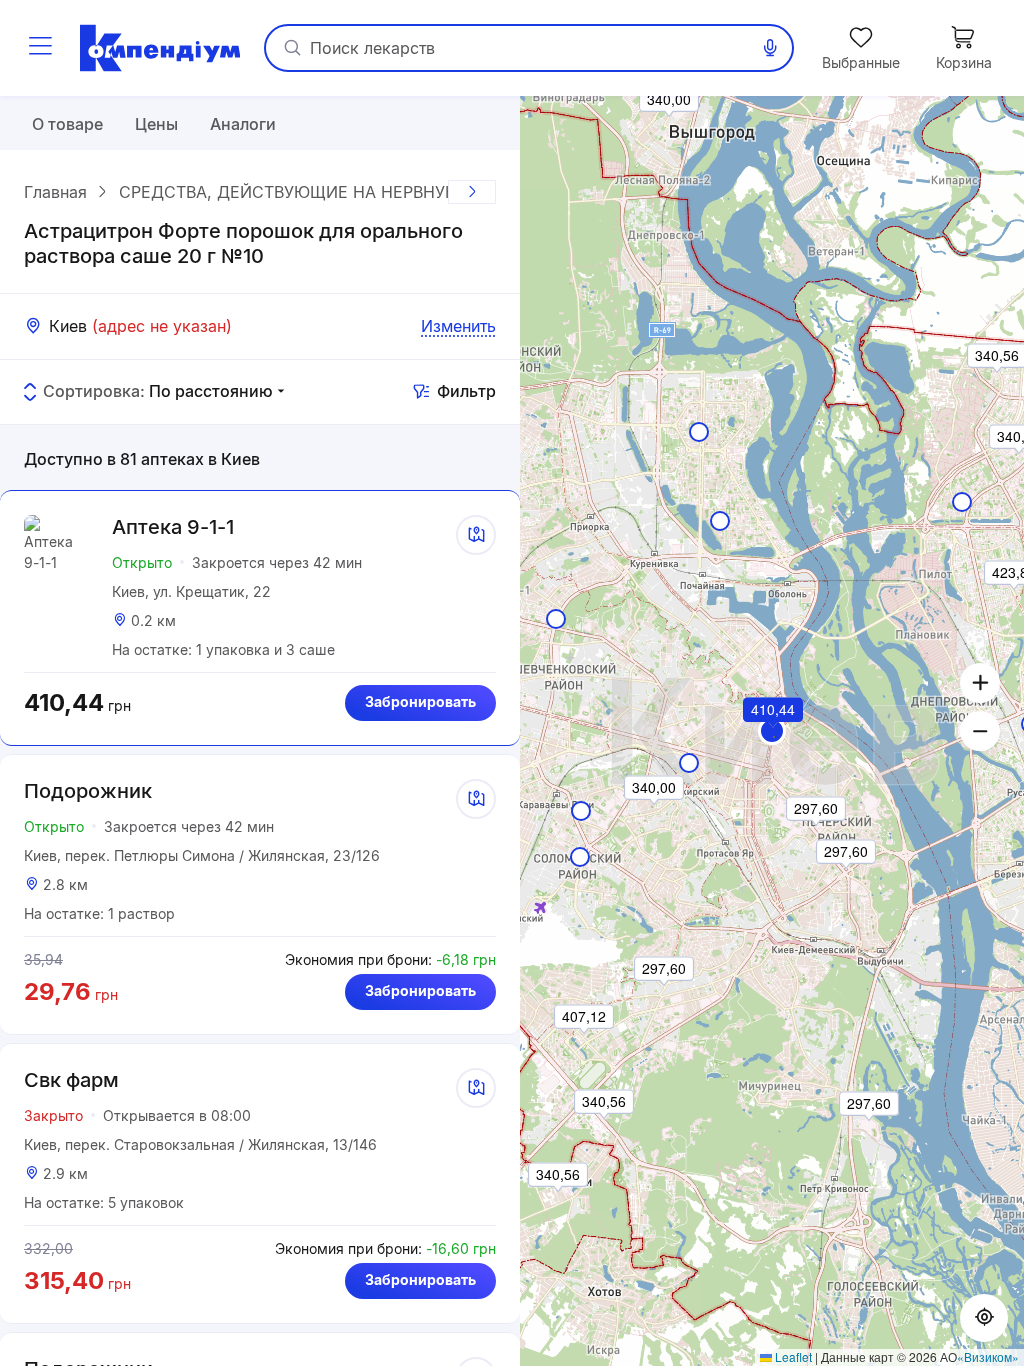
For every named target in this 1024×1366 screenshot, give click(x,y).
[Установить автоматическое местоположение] (984, 1318)
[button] (772, 731)
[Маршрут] (476, 535)
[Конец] (472, 192)
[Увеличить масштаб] (980, 683)
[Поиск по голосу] (770, 48)
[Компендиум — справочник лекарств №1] (160, 48)
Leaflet (792, 1356)
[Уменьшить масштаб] (980, 731)
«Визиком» (988, 1356)
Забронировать (420, 701)
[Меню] (40, 48)
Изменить (458, 326)
